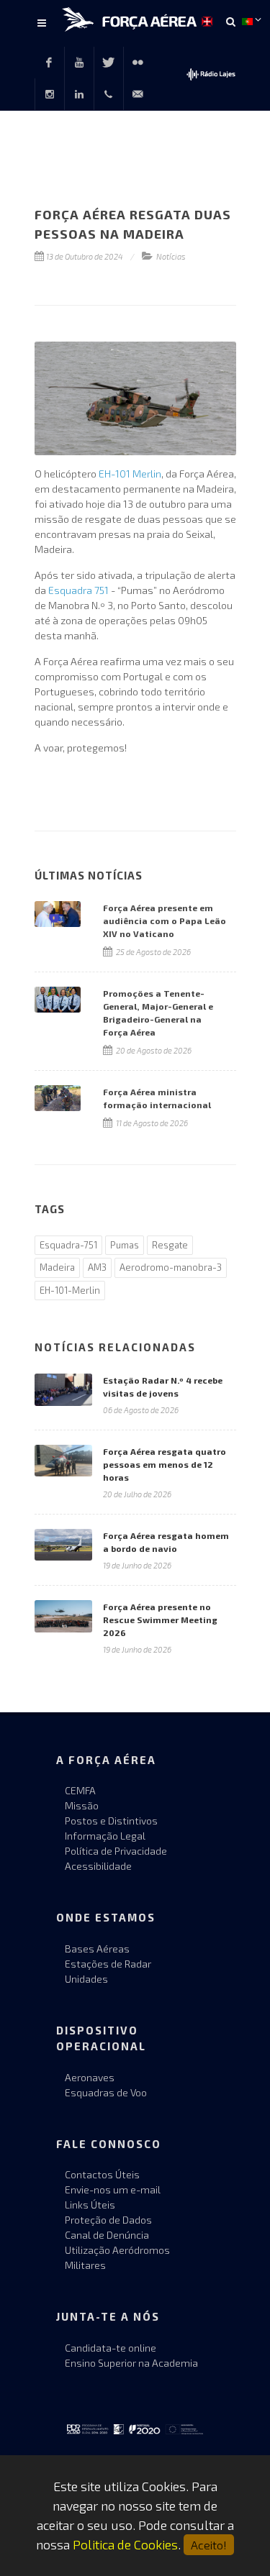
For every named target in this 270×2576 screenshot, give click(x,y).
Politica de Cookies (125, 2544)
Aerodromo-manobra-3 (171, 1267)
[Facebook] (49, 63)
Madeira (57, 1267)
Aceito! (209, 2545)
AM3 (97, 1267)
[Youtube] (79, 63)
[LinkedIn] (79, 94)
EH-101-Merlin (70, 1290)
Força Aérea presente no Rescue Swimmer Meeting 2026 (160, 1620)
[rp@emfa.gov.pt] (138, 94)
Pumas (125, 1245)
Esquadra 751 (78, 590)
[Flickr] (138, 63)
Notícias (171, 256)
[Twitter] (109, 63)
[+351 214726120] (109, 94)
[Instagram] (50, 94)
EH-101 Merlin (130, 474)
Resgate (170, 1245)
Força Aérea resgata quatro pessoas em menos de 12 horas (165, 1464)
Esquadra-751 (68, 1245)
